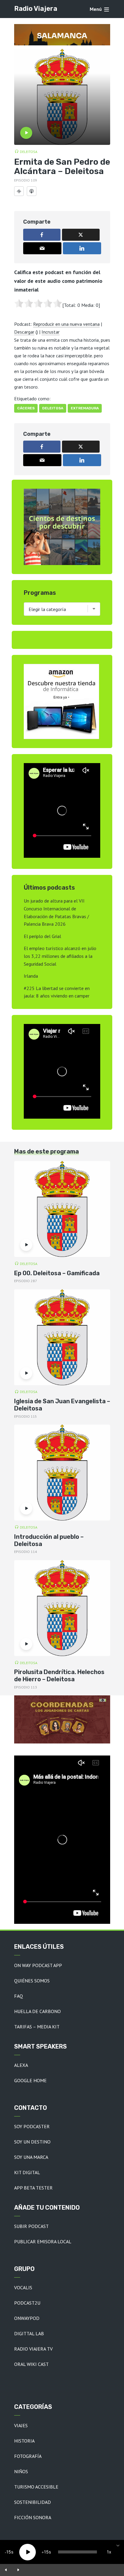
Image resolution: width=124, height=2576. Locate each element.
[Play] (28, 2552)
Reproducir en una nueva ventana (66, 324)
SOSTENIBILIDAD (33, 2502)
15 (9, 2552)
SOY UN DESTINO (32, 2142)
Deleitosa (29, 152)
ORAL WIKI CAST (31, 2364)
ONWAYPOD (27, 2318)
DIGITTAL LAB (29, 2333)
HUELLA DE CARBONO (37, 2011)
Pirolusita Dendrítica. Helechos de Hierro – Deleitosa (59, 1676)
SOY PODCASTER (32, 2126)
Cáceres (26, 408)
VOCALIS (23, 2287)
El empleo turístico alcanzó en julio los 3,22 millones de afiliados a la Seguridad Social (60, 956)
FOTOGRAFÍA (28, 2456)
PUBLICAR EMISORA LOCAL (43, 2241)
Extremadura (85, 408)
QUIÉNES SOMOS (32, 1981)
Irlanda (31, 976)
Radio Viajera (36, 9)
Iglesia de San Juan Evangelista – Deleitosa (62, 1405)
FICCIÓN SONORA (33, 2517)
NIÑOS (21, 2471)
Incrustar (51, 332)
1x (109, 2552)
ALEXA (21, 2065)
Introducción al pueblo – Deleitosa (49, 1540)
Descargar (24, 332)
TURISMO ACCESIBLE (36, 2487)
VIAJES (21, 2425)
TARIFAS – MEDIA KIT (37, 2027)
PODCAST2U (27, 2303)
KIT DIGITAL (27, 2172)
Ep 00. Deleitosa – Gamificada (57, 1273)
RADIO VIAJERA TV (33, 2349)
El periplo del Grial (42, 936)
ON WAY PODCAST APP (38, 1965)
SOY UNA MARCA (31, 2157)
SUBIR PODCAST (31, 2226)
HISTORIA (24, 2441)
